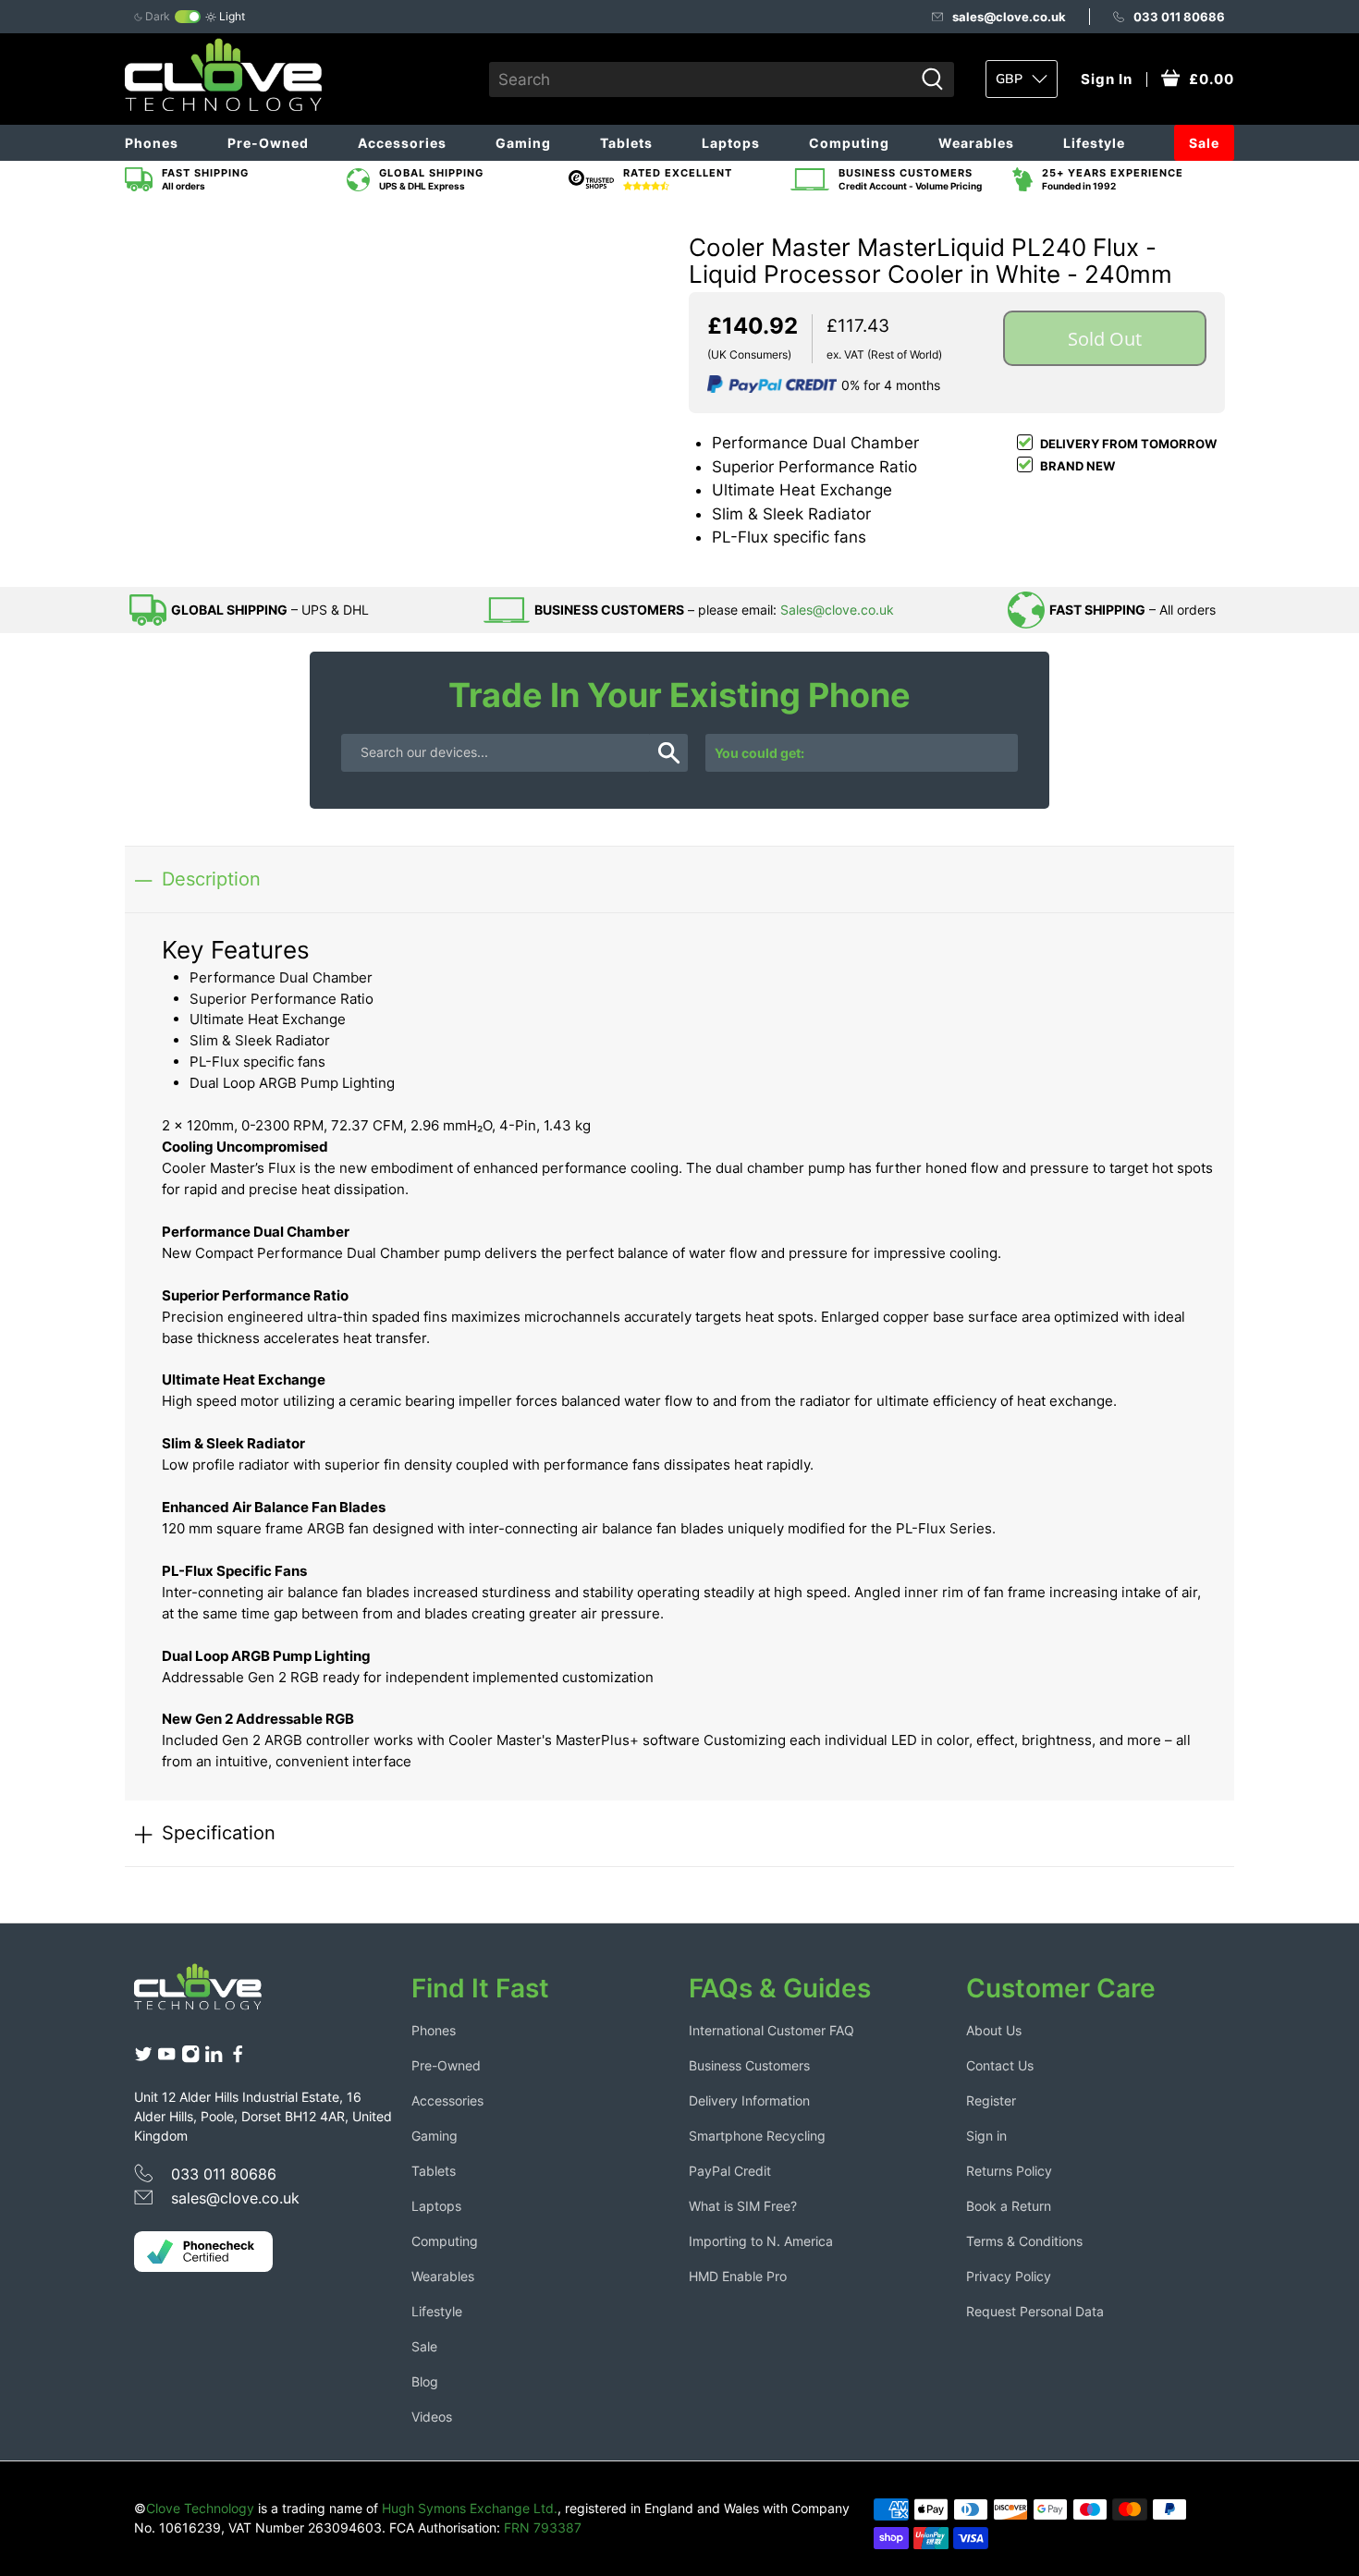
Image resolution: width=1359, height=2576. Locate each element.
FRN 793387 (543, 2527)
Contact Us (1000, 2065)
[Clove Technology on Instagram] (190, 2059)
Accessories (402, 143)
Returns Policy (1009, 2171)
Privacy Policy (1009, 2276)
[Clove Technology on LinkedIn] (214, 2059)
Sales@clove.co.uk (837, 610)
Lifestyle (1094, 143)
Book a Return (1009, 2206)
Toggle (188, 17)
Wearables (976, 143)
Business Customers (749, 2065)
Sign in (986, 2136)
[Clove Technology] (212, 1994)
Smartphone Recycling (757, 2136)
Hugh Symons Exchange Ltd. (470, 2508)
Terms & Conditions (1024, 2241)
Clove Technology (200, 2508)
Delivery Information (749, 2100)
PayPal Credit (730, 2171)
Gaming (523, 143)
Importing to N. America (761, 2241)
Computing (849, 143)
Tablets (626, 143)
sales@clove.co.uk (1009, 17)
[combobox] (701, 79)
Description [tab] (211, 879)
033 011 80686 (1179, 17)
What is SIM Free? (743, 2206)
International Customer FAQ (771, 2030)
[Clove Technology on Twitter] (143, 2059)
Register (991, 2100)
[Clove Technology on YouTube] (166, 2059)
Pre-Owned (268, 143)
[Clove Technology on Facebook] (238, 2059)
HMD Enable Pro (738, 2276)
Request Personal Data (1035, 2311)
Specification (219, 1832)
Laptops (731, 143)
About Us (994, 2030)
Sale (1204, 143)
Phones (152, 143)
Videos (432, 2417)
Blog (425, 2381)
